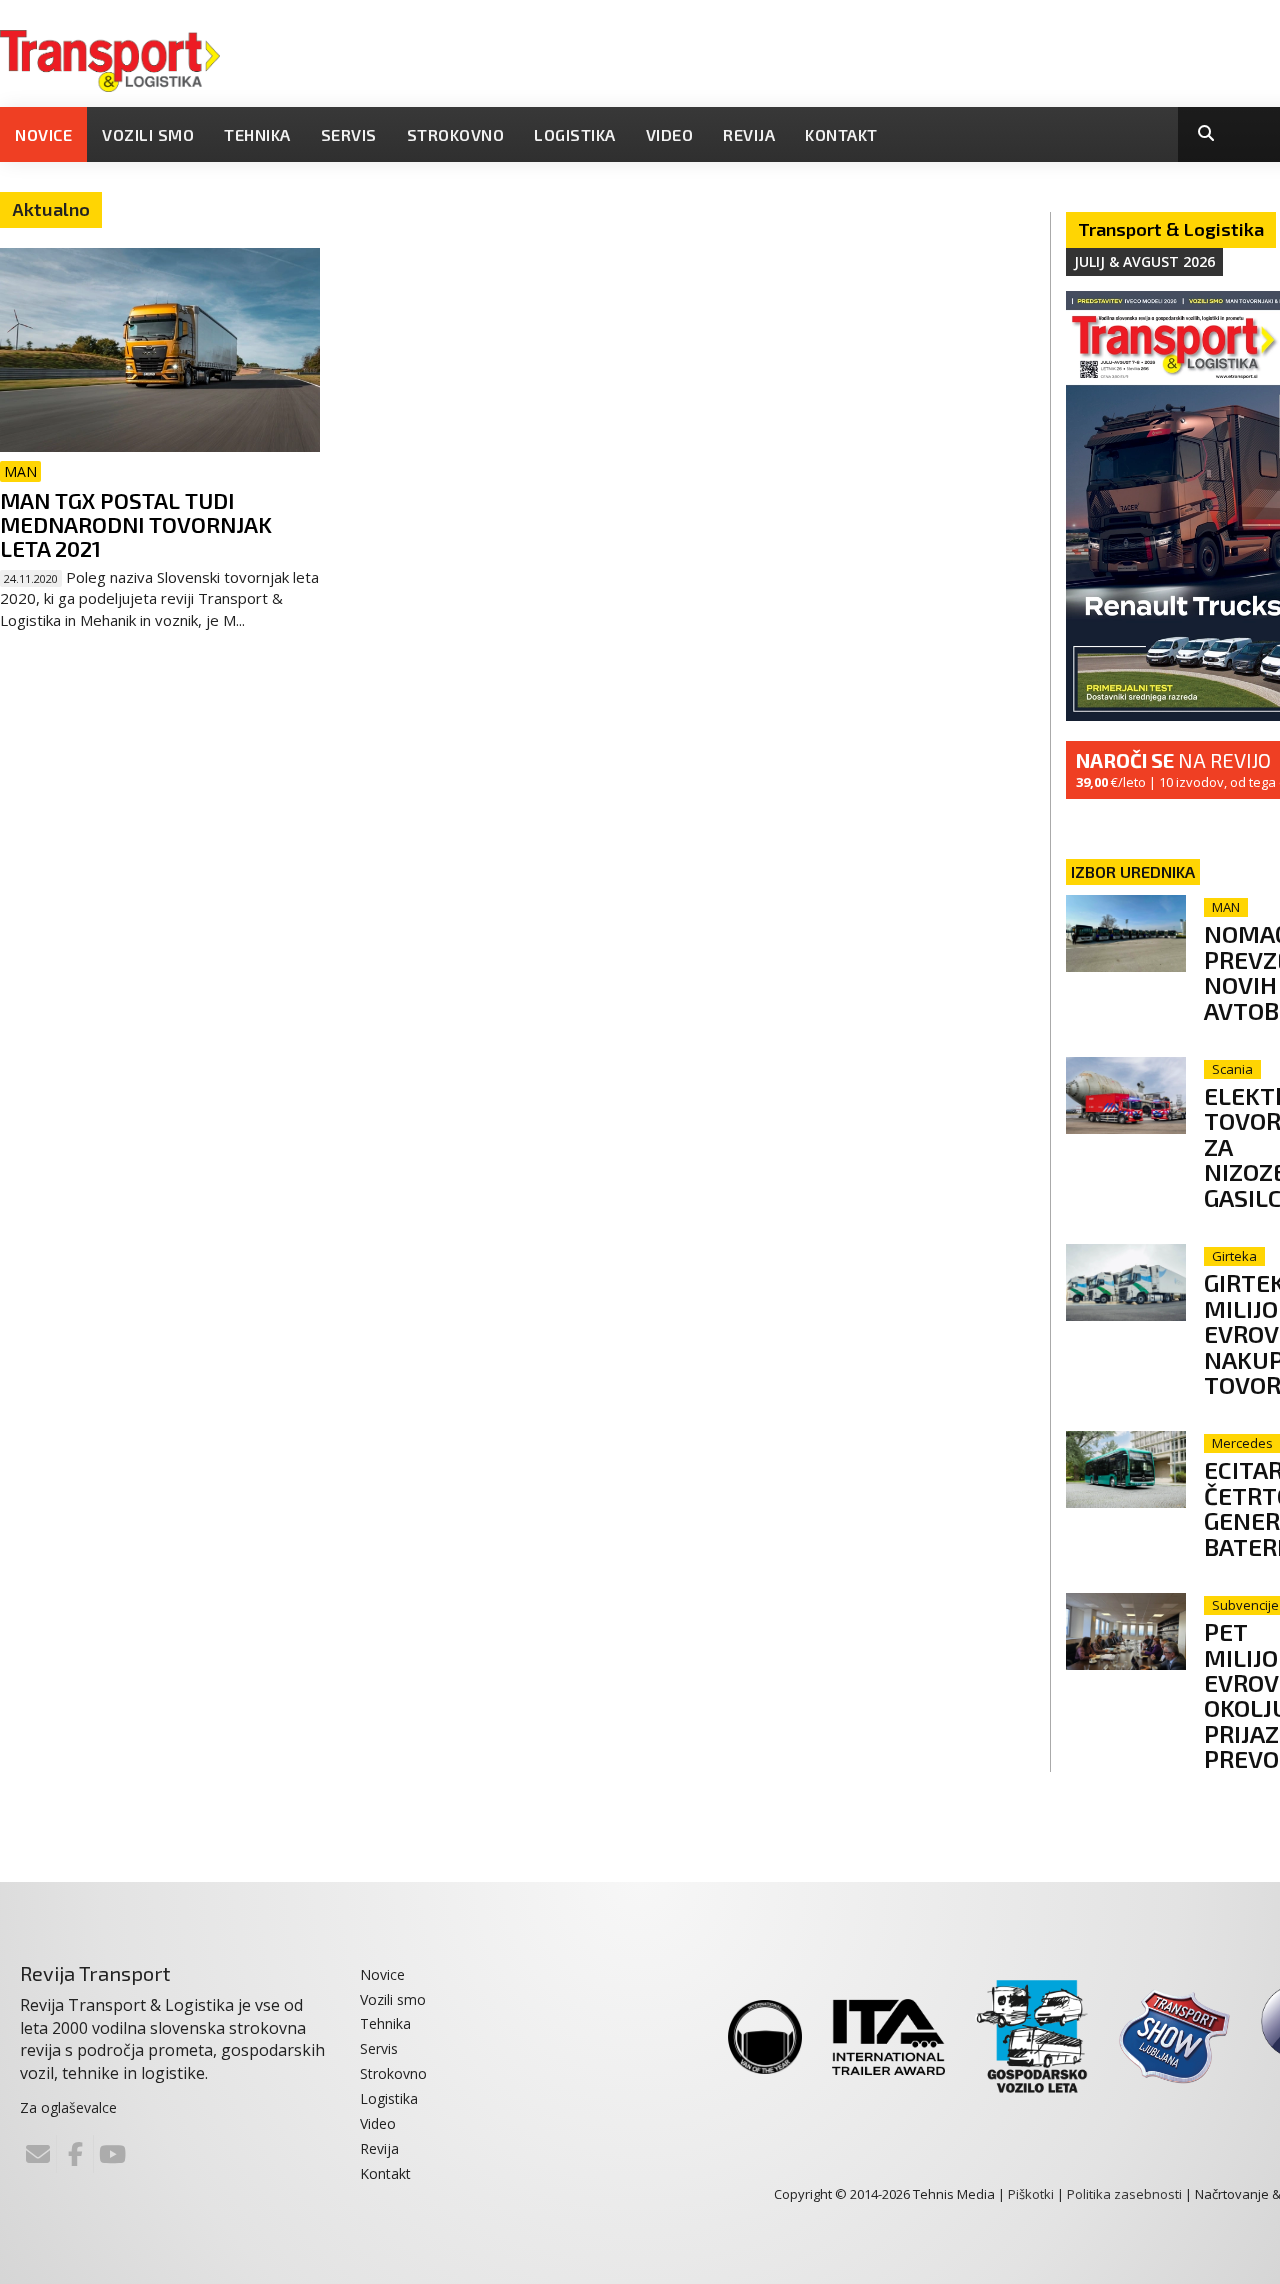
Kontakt (841, 134)
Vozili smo (148, 134)
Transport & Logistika (1171, 229)
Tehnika (257, 134)
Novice (43, 134)
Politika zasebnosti (1124, 2194)
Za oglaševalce (68, 2107)
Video (670, 134)
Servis (349, 134)
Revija (749, 134)
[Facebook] (75, 2154)
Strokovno (456, 134)
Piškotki (1031, 2194)
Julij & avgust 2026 (1144, 261)
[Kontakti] (38, 2154)
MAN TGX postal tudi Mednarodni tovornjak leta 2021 (136, 524)
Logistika (575, 134)
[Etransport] (110, 59)
